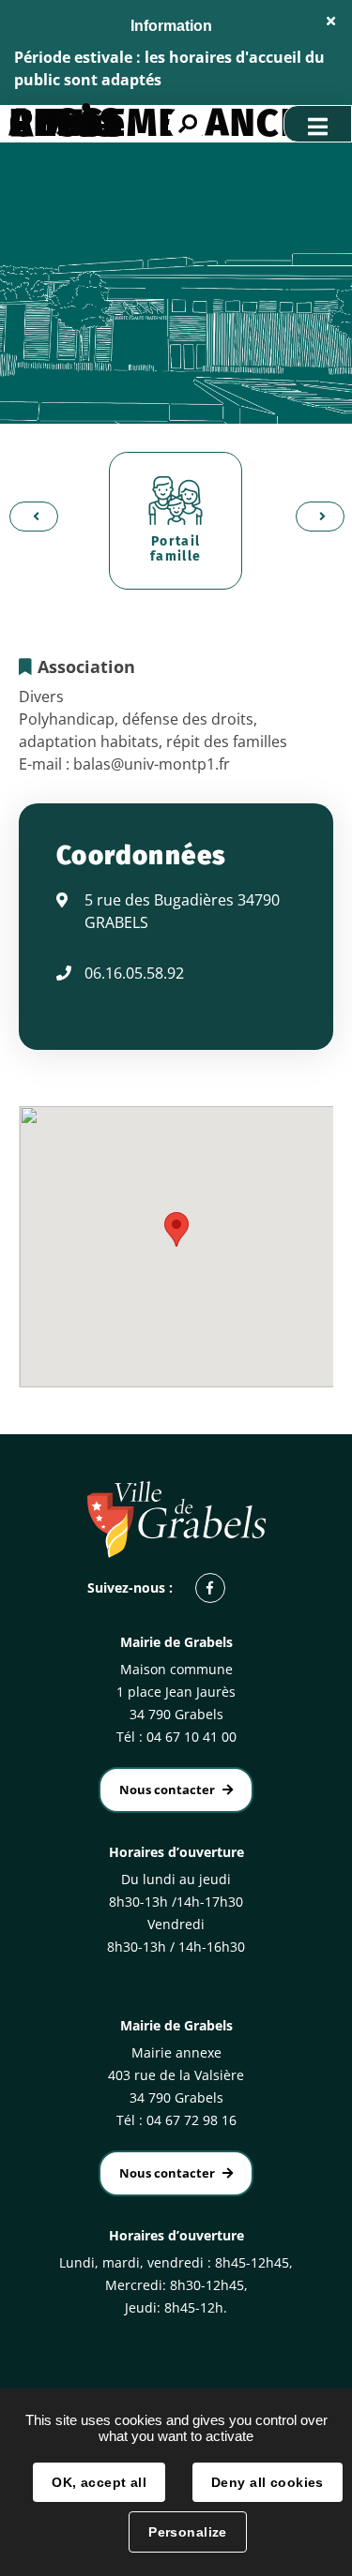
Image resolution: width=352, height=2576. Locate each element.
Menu (318, 124)
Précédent (28, 516)
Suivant (314, 516)
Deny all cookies (268, 2482)
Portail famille (176, 549)
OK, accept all (99, 2482)
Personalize (188, 2532)
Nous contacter (167, 1790)
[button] (176, 1229)
